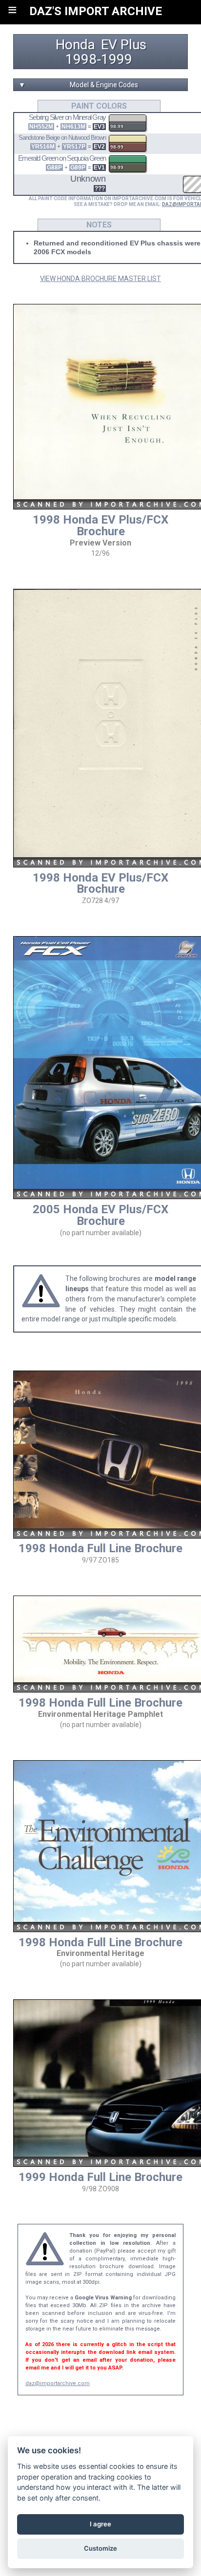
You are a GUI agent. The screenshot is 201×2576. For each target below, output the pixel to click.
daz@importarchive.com (58, 2383)
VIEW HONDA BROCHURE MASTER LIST (100, 279)
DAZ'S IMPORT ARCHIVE (96, 11)
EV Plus (124, 45)
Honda (75, 45)
